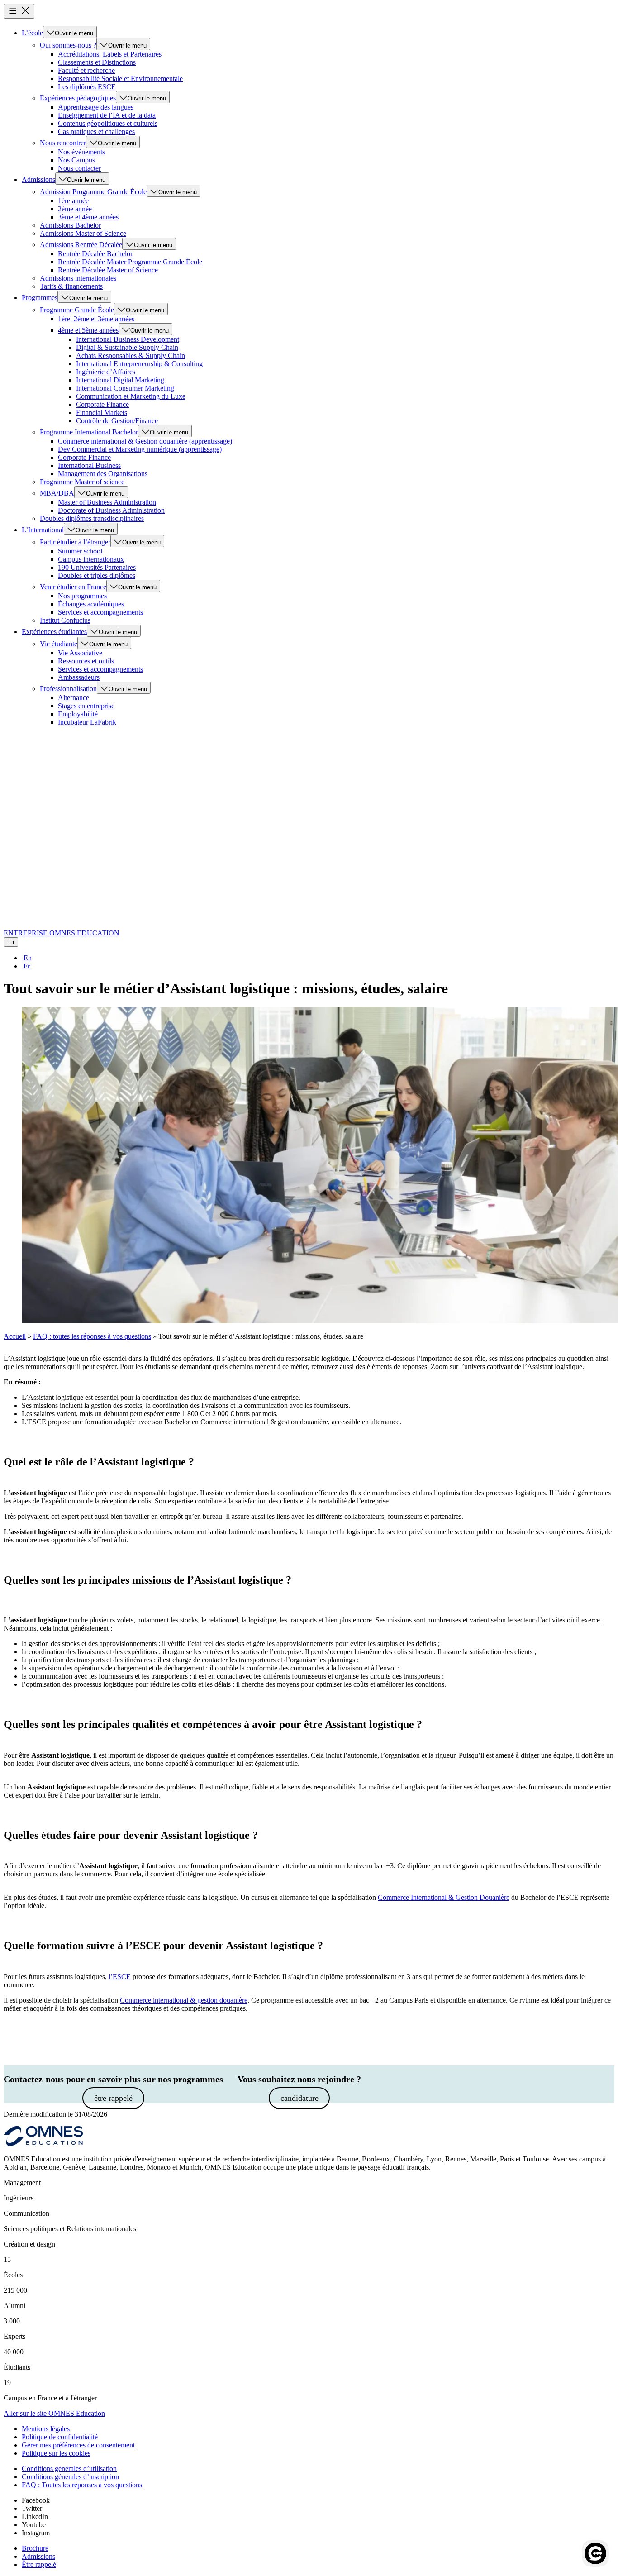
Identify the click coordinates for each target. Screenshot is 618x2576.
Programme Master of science (82, 482)
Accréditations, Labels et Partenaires (110, 54)
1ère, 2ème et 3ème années (96, 319)
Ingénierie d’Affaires (106, 372)
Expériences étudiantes (54, 632)
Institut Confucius (65, 620)
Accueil (15, 1336)
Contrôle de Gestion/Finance (117, 421)
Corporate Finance (102, 404)
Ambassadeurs (79, 677)
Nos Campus (76, 160)
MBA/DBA (57, 493)
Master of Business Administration (107, 502)
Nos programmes (82, 596)
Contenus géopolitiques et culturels (108, 123)
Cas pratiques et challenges (96, 131)
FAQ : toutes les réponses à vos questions (92, 1336)
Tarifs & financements (71, 286)
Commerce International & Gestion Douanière (444, 1897)
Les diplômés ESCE (87, 87)
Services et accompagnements (100, 612)
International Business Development (128, 339)
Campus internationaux (91, 559)
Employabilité (78, 714)
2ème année (75, 209)
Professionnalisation (68, 689)
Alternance (74, 698)
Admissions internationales (78, 278)
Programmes (40, 298)
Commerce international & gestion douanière (184, 2000)
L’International (43, 530)
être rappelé (113, 2098)
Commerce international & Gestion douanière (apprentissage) (145, 441)
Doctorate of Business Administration (111, 510)
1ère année (73, 201)
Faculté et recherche (86, 70)
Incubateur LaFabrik (87, 722)
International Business (89, 465)
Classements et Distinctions (97, 62)
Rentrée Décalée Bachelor (95, 254)
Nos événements (81, 152)
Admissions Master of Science (83, 233)
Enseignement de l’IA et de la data (107, 115)
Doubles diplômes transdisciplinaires (92, 518)
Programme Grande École (77, 310)
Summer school (80, 551)
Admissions (38, 179)
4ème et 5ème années (88, 330)
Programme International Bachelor (89, 432)
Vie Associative (80, 653)
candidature (299, 2098)
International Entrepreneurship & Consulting (139, 364)
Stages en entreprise (86, 706)
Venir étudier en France (73, 587)
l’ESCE (120, 1977)
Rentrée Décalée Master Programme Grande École (130, 262)
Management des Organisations (103, 474)
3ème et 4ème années (88, 217)
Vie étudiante (59, 644)
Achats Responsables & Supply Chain (131, 355)
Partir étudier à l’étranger (75, 542)
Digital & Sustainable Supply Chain (127, 347)
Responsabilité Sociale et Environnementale (120, 79)
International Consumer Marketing (125, 388)
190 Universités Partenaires (97, 567)
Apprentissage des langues (96, 107)
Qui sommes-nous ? (68, 45)
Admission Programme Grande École (93, 192)
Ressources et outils (86, 661)
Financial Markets (102, 413)
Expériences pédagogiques (78, 98)
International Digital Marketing (120, 380)
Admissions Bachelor (70, 225)
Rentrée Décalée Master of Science (108, 270)
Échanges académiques (91, 604)
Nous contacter (79, 168)
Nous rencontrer (63, 143)
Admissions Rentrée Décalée (81, 245)
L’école (32, 33)
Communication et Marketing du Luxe (131, 396)
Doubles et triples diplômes (97, 575)
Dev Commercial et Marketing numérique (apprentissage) (140, 449)
